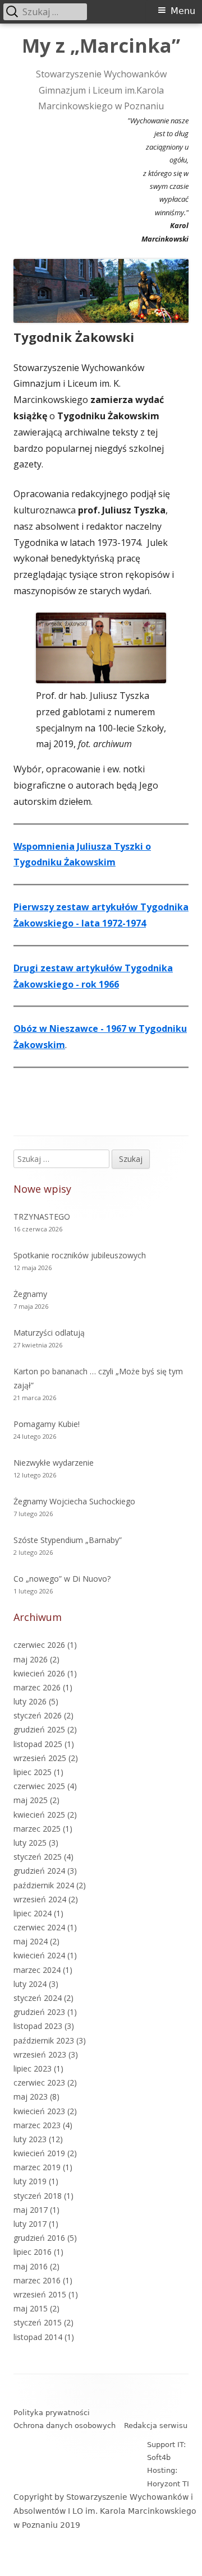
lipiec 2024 (33, 1913)
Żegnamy (30, 1294)
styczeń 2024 (38, 1998)
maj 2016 (31, 2266)
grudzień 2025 (39, 1729)
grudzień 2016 (39, 2238)
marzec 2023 (37, 2125)
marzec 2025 (37, 1829)
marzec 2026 (37, 1687)
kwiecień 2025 (39, 1815)
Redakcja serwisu (156, 2426)
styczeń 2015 (38, 2322)
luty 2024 (30, 1984)
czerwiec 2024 (39, 1927)
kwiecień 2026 (39, 1673)
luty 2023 (30, 2139)
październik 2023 (44, 2040)
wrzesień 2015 (40, 2294)
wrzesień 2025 (40, 1758)
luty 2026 (30, 1701)
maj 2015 (31, 2308)
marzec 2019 (37, 2167)
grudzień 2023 (39, 2012)
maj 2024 (31, 1941)
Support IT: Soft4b (166, 2451)
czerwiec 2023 (39, 2082)
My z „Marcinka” (101, 46)
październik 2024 (44, 1885)
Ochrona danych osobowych (65, 2426)
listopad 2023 (38, 2026)
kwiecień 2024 (39, 1955)
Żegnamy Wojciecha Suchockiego (74, 1501)
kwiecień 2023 (39, 2111)
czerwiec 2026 (39, 1645)
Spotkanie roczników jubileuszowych (80, 1255)
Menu (183, 11)
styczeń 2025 (38, 1857)
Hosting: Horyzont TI (168, 2477)
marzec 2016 (37, 2280)
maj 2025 (31, 1800)
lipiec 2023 (33, 2068)
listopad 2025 (38, 1744)
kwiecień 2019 (39, 2153)
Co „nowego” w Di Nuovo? (62, 1579)
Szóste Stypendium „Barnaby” (68, 1540)
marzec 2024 (37, 1970)
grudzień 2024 (39, 1871)
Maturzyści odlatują (49, 1333)
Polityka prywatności (52, 2413)
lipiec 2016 (33, 2252)
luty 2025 (30, 1843)
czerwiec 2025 (39, 1786)
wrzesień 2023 (40, 2054)
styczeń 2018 (38, 2196)
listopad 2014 (38, 2337)
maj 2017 (31, 2210)
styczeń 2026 (38, 1715)
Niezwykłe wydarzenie (54, 1463)
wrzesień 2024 (40, 1899)
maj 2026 (31, 1659)
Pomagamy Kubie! (47, 1424)
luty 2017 (30, 2224)
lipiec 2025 (33, 1772)
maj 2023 (31, 2097)
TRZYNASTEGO (42, 1217)
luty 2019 (30, 2181)
